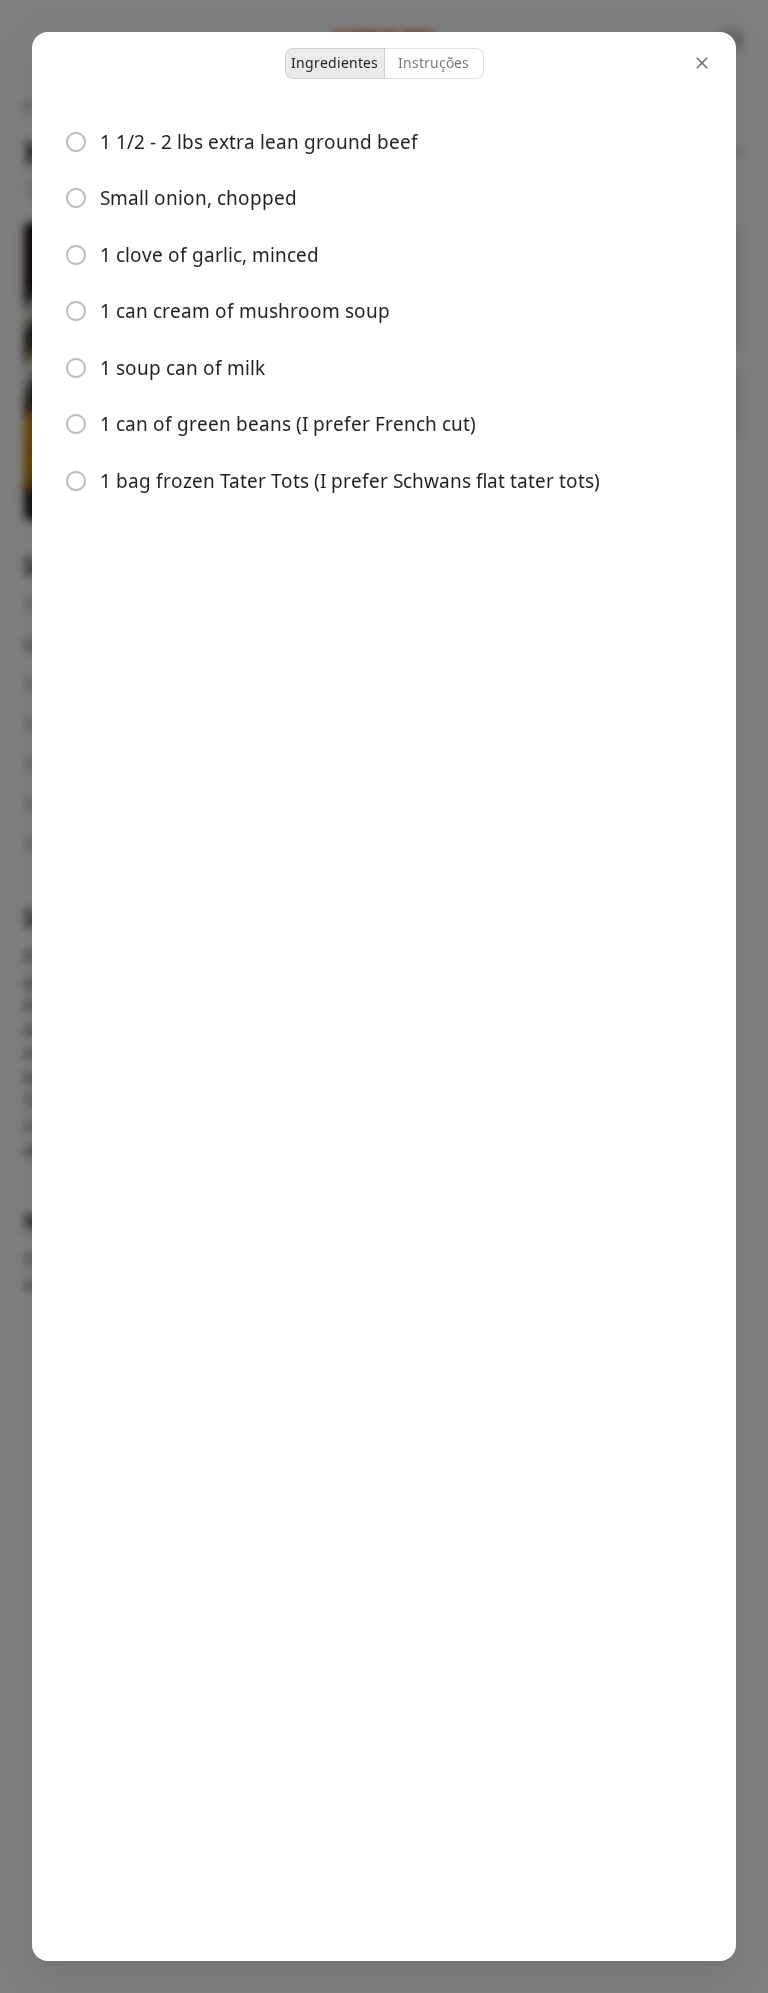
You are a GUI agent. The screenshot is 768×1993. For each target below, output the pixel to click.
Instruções (433, 62)
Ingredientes (334, 62)
